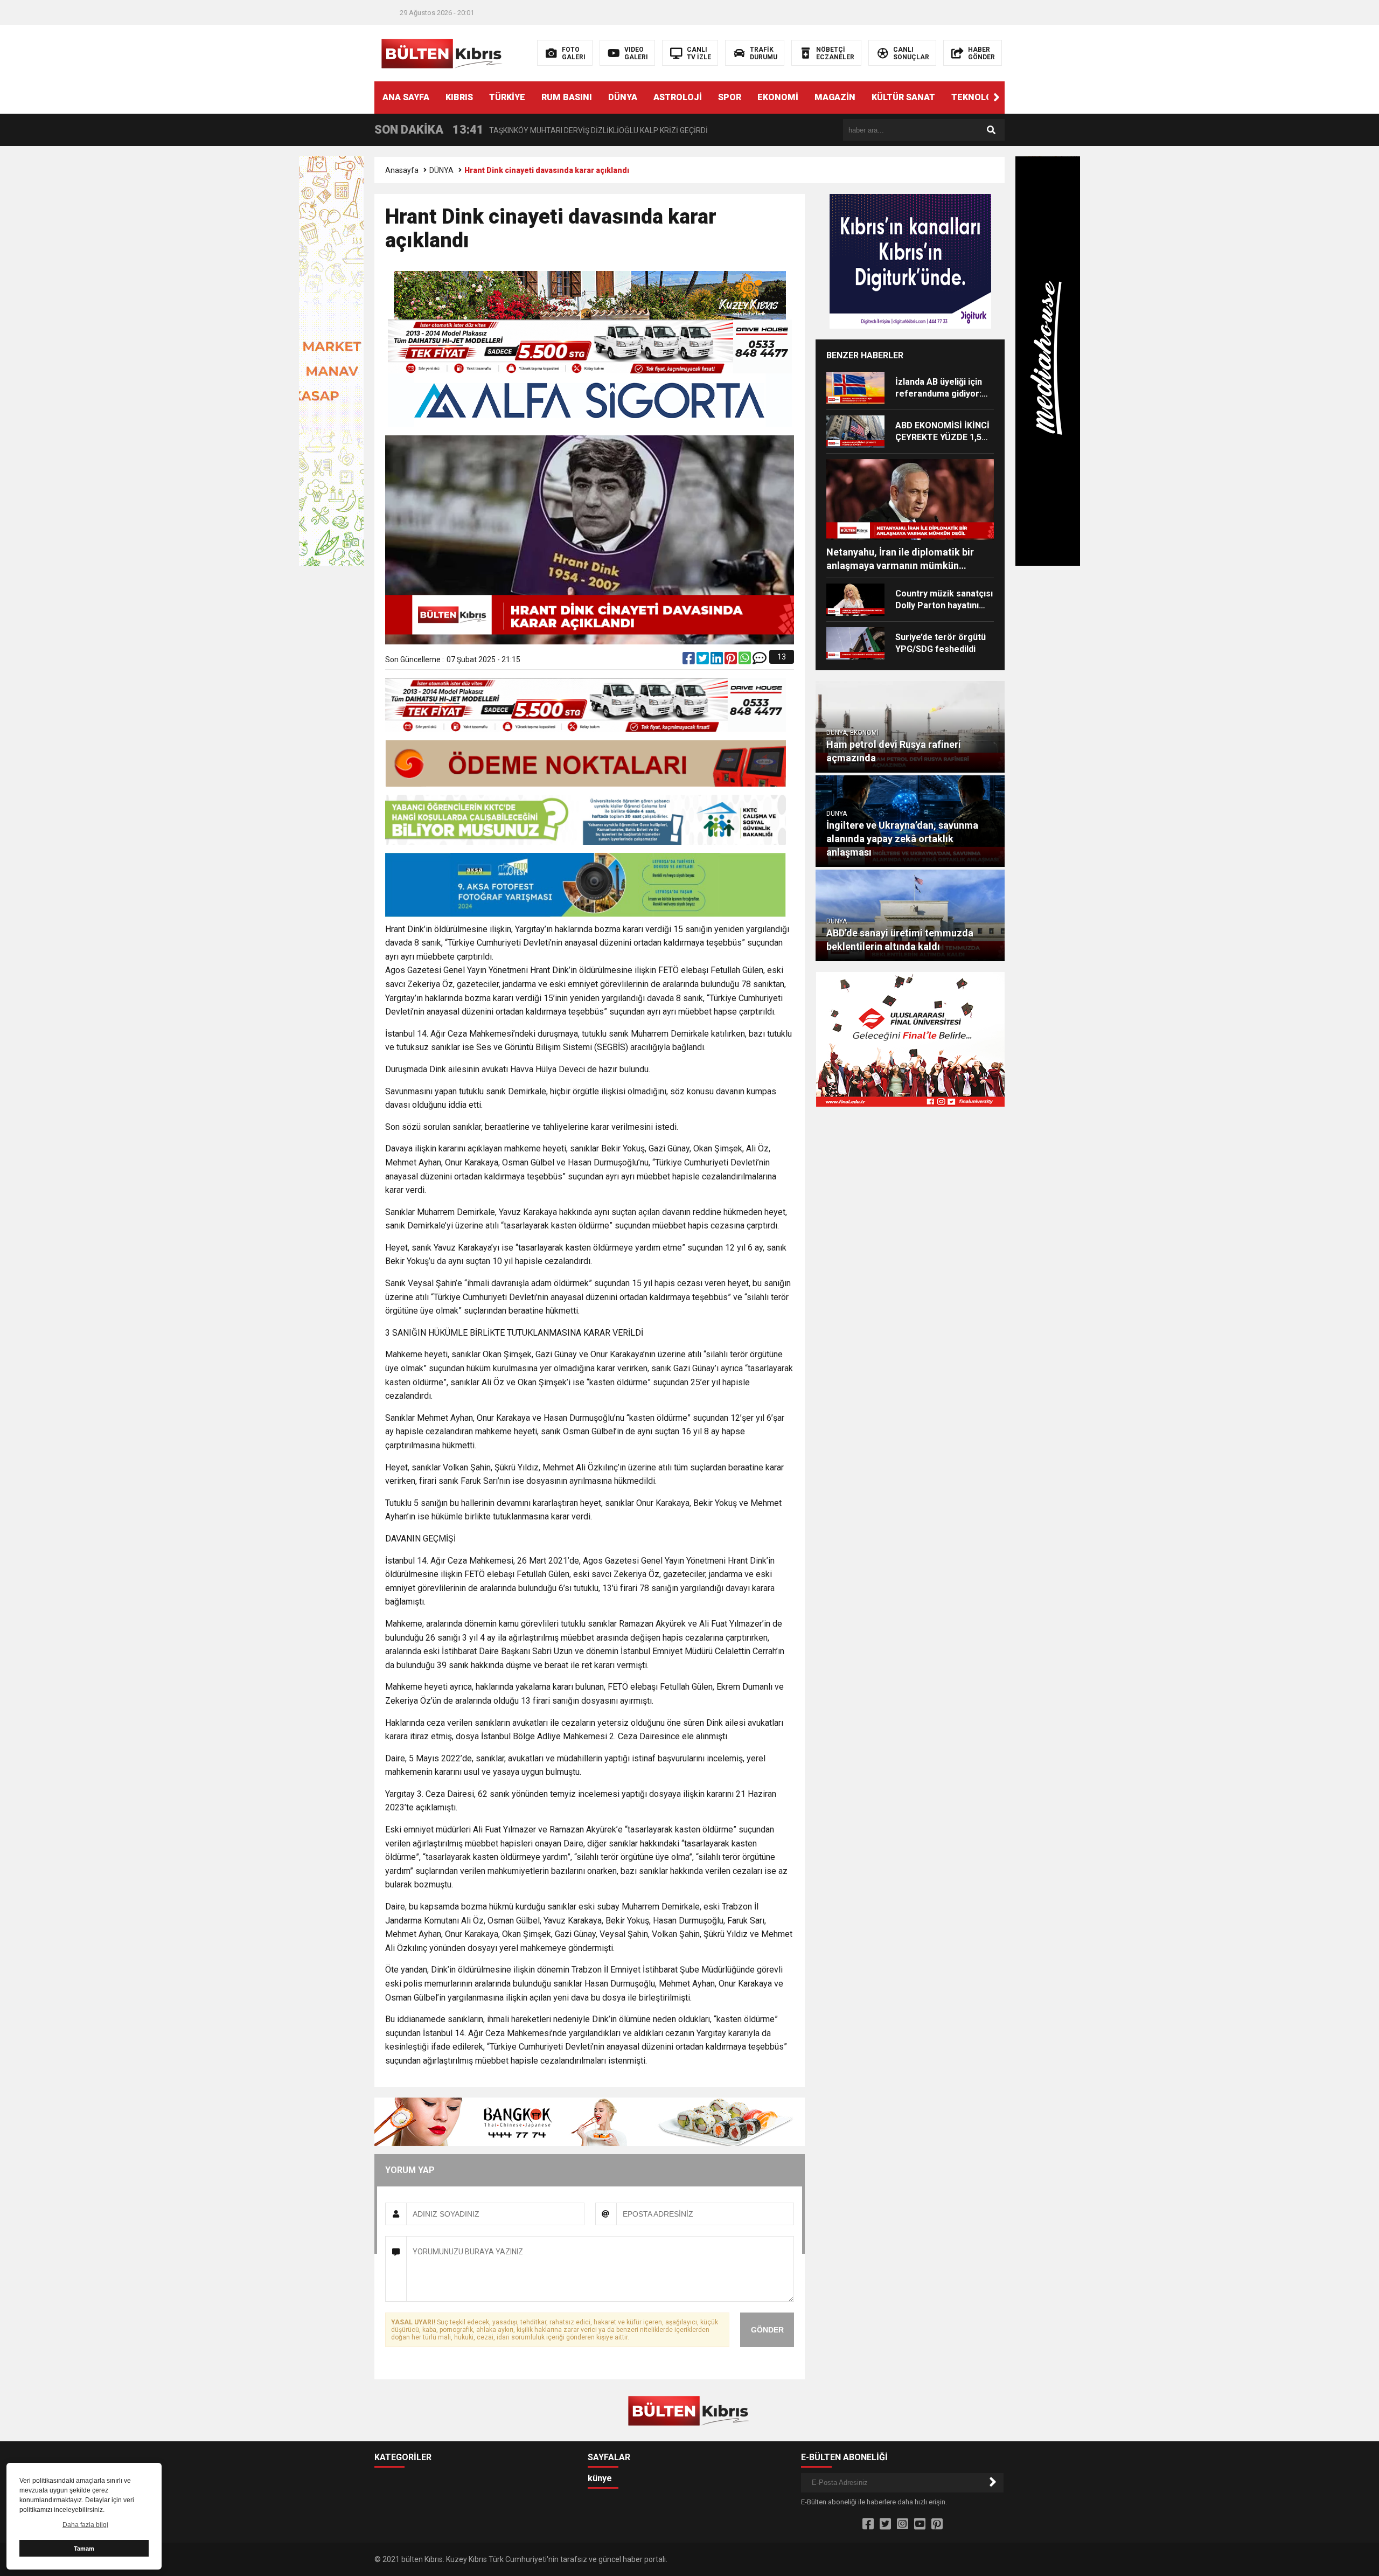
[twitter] (704, 661)
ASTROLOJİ (678, 97)
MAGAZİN (835, 97)
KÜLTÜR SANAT (903, 97)
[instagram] (903, 2524)
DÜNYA (623, 97)
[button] (997, 98)
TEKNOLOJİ (976, 97)
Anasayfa (402, 170)
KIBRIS (459, 97)
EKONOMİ (778, 97)
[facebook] (689, 661)
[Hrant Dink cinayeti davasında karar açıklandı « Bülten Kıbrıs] (443, 52)
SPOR (730, 97)
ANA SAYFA (406, 97)
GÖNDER (767, 2330)
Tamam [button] (84, 2549)
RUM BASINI (567, 97)
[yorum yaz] (760, 661)
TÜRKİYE (507, 97)
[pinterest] (732, 661)
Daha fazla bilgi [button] (85, 2525)
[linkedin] (718, 661)
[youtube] (920, 2524)
